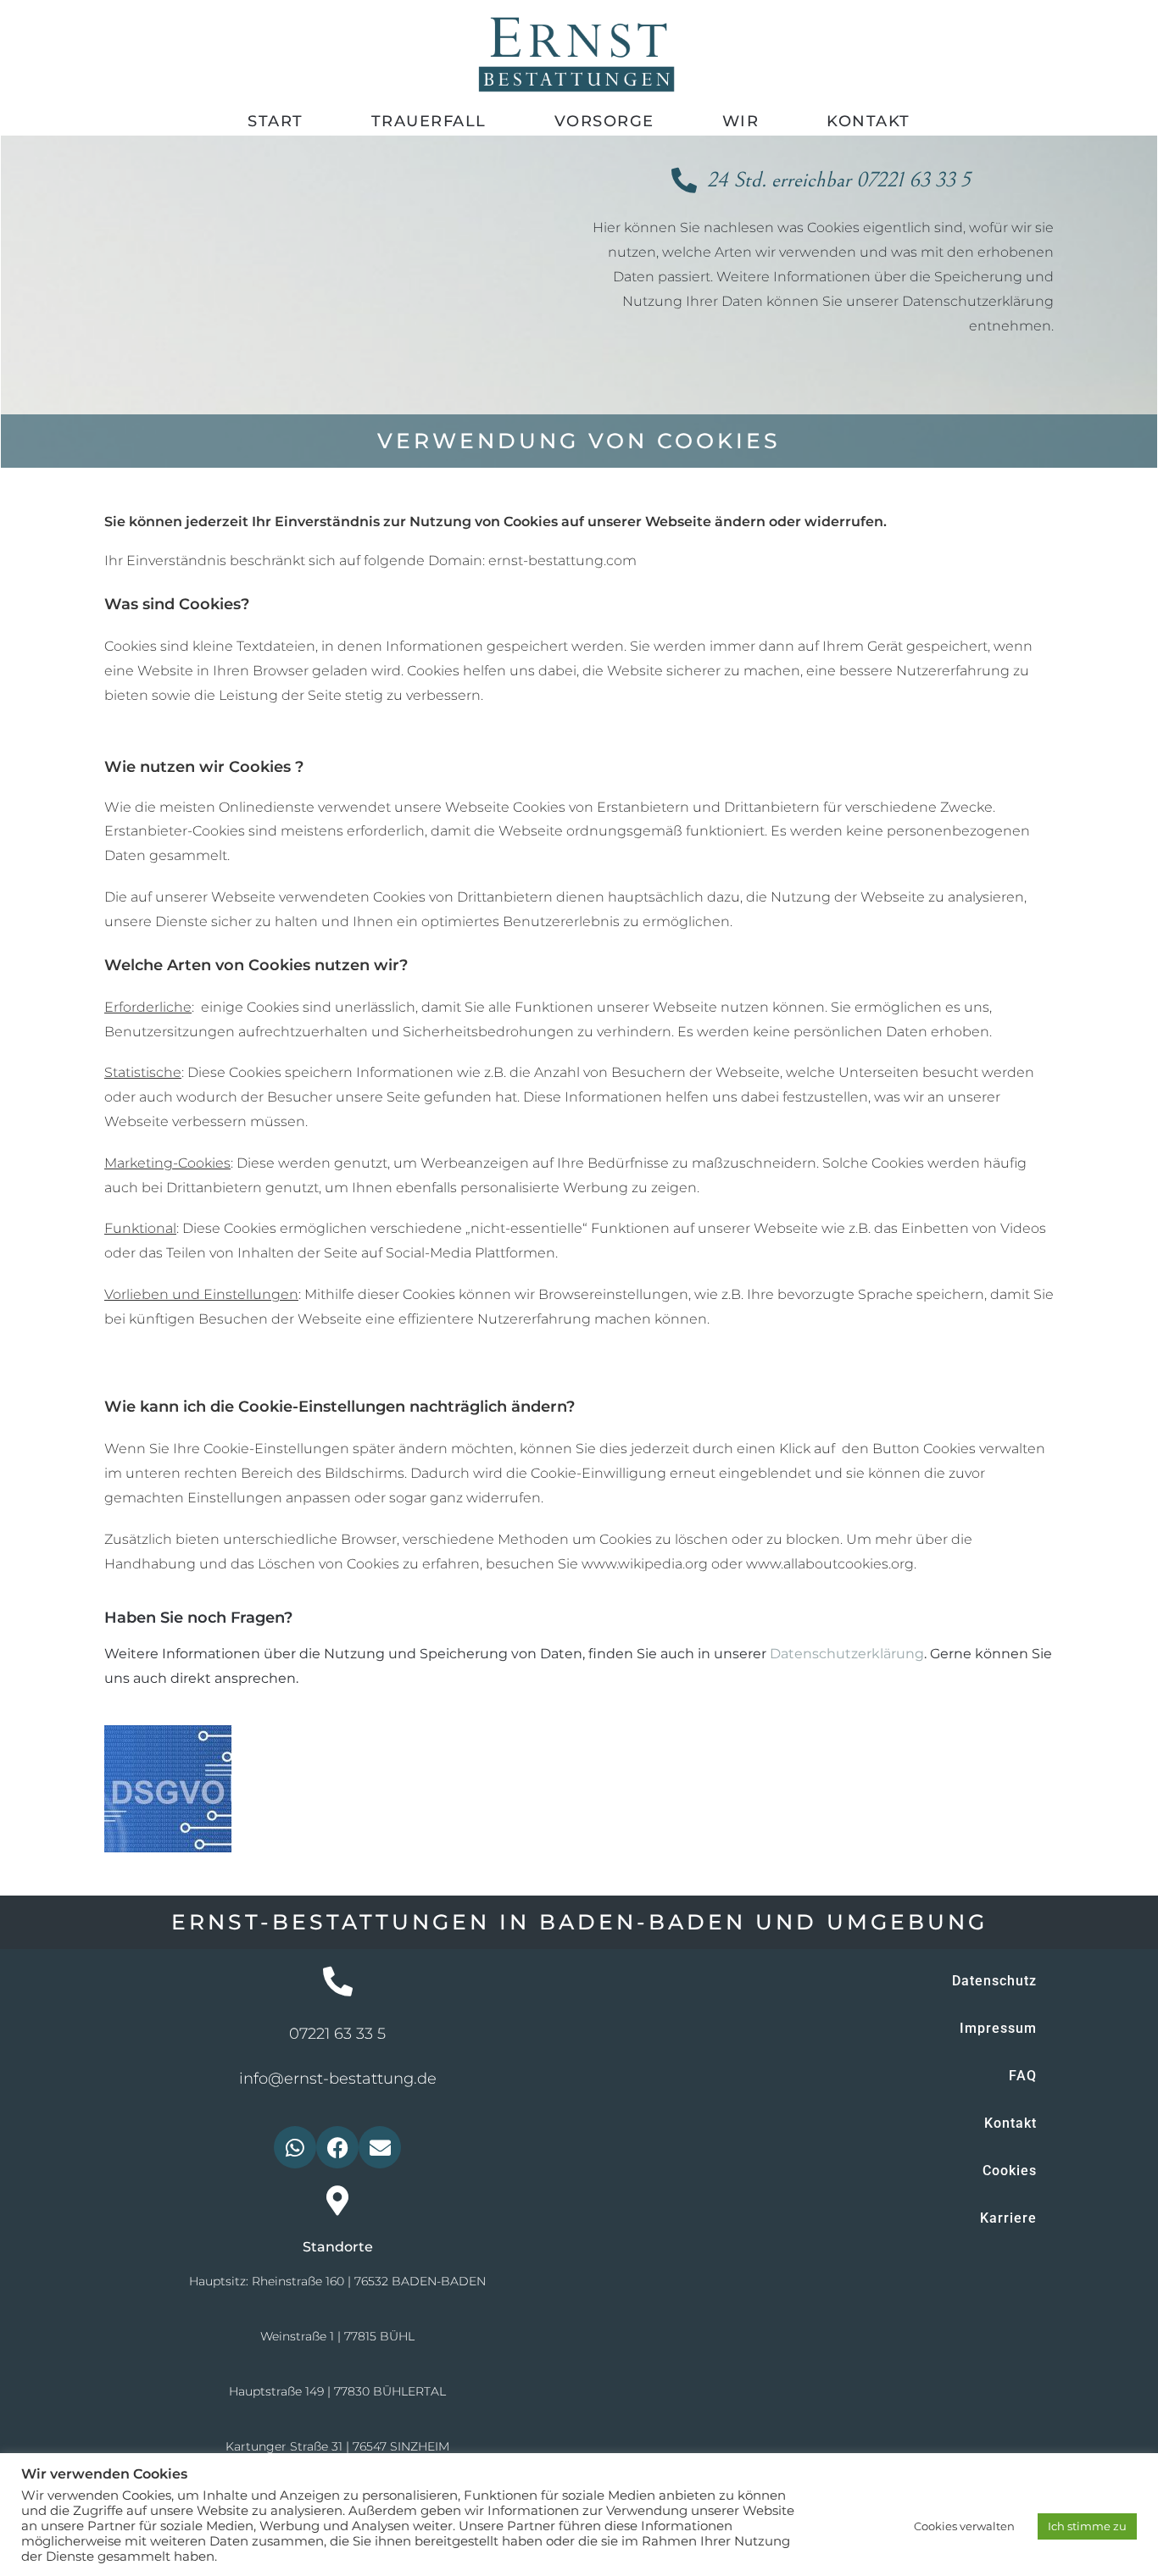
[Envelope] (380, 2147)
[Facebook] (337, 2147)
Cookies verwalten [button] (964, 2526)
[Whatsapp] (295, 2147)
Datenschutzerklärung (847, 1654)
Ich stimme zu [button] (1087, 2526)
